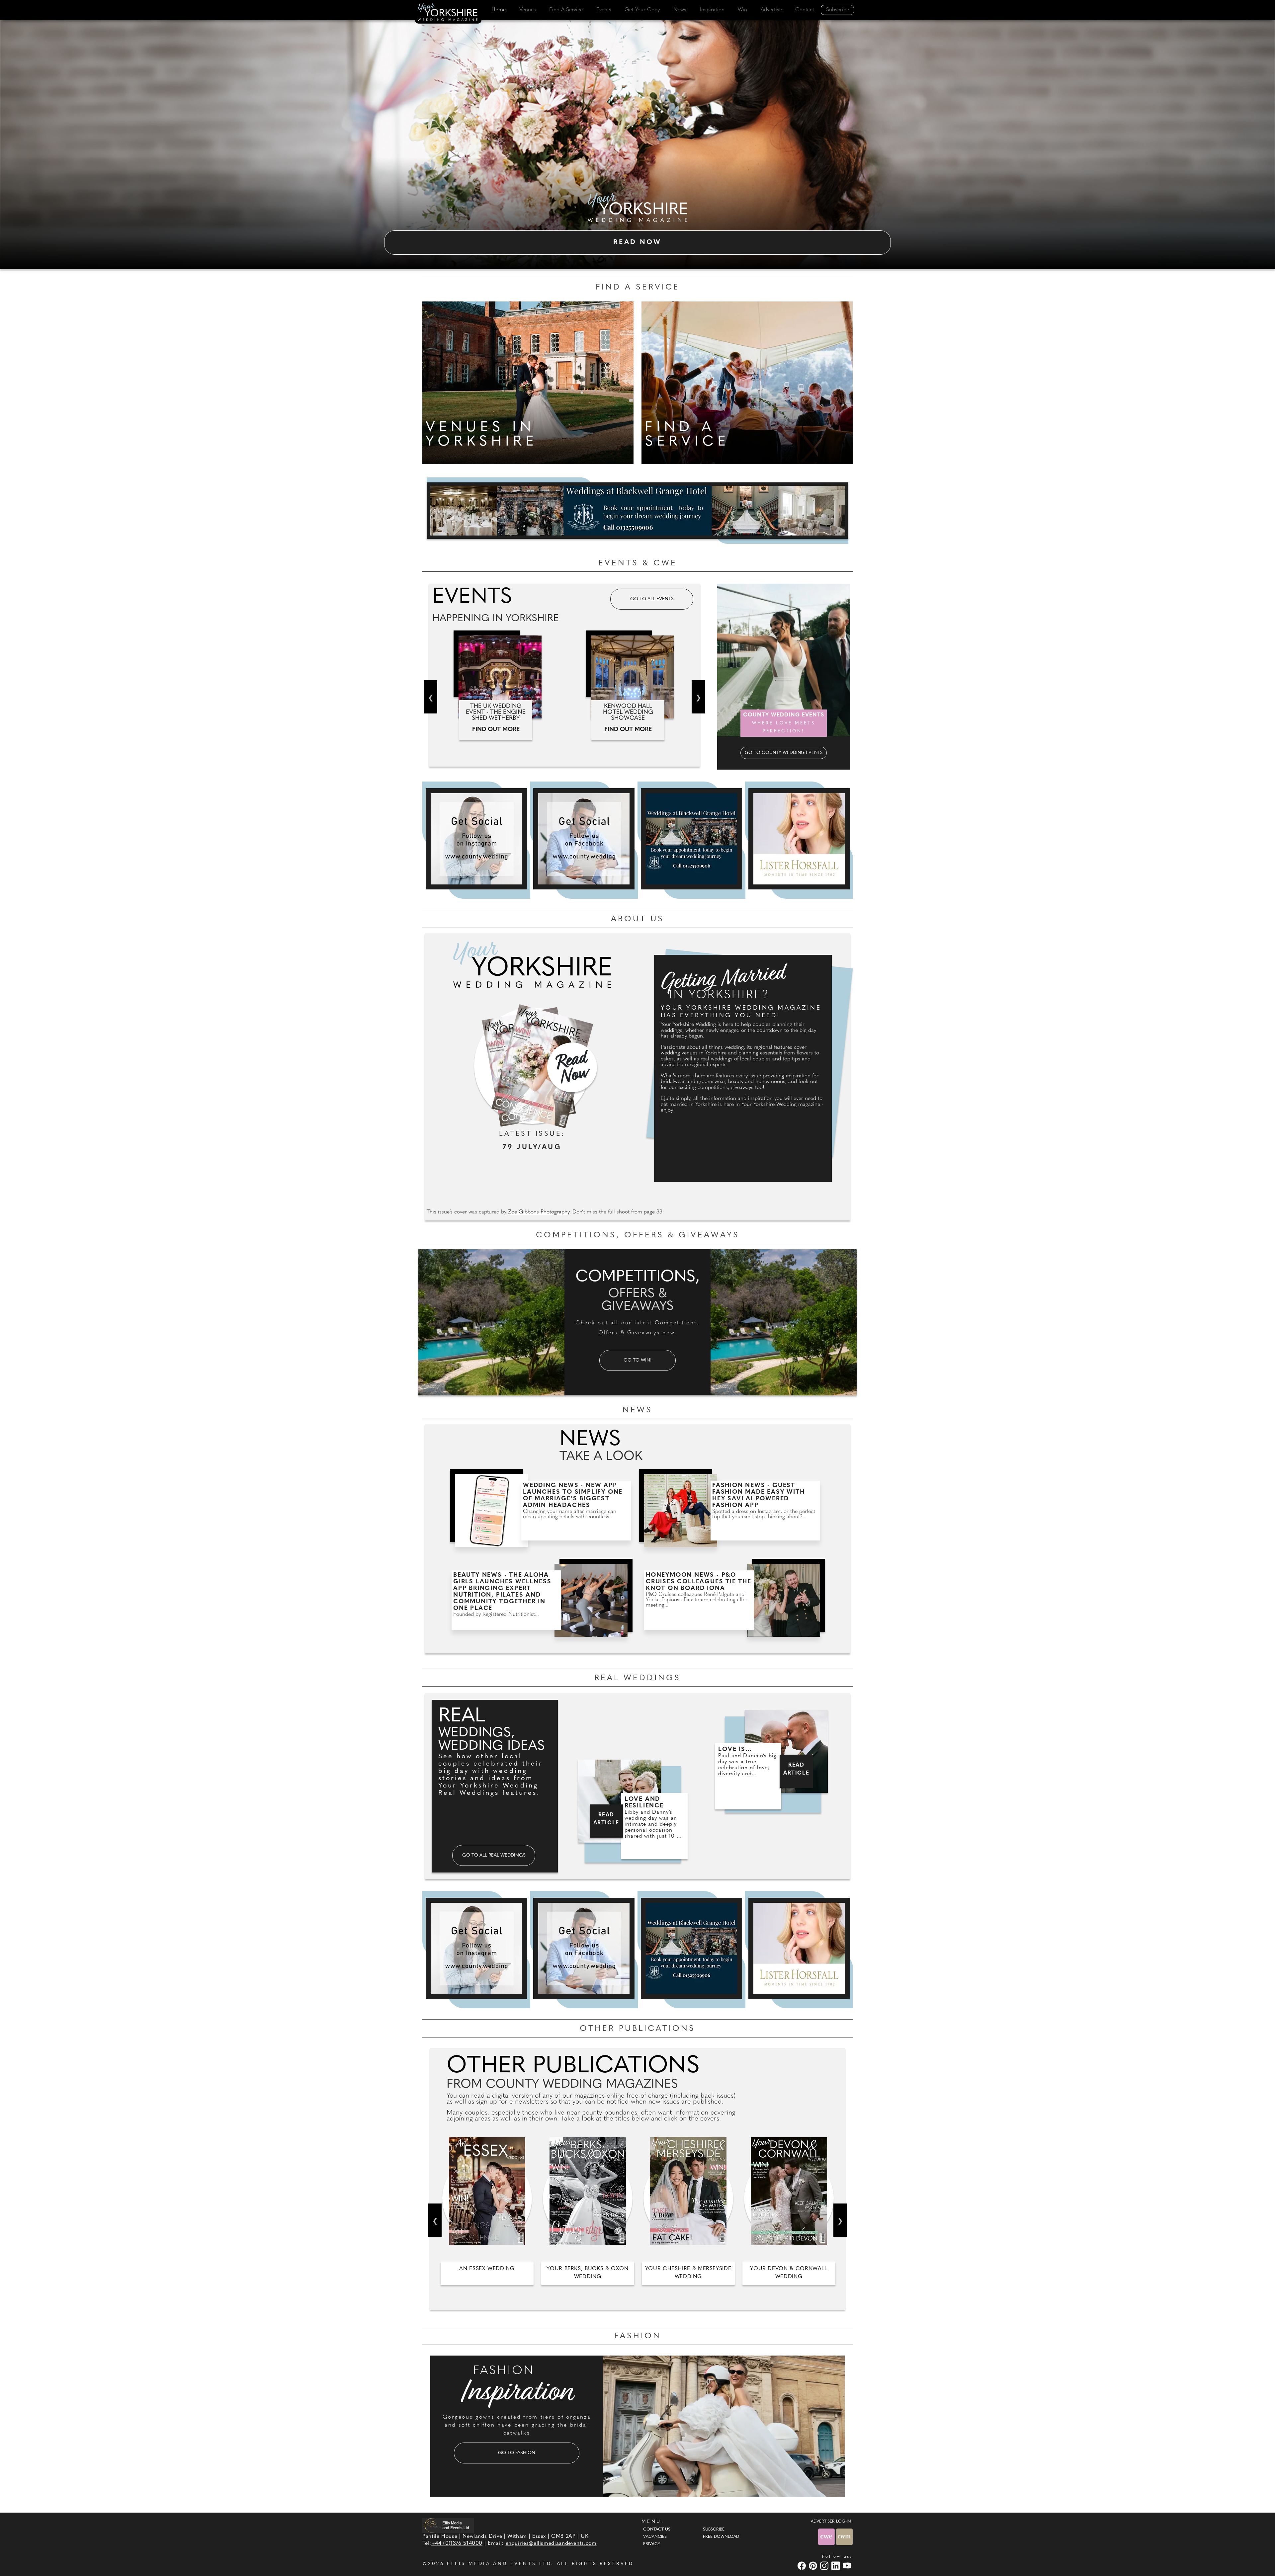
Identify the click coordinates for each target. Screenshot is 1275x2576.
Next (698, 697)
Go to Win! (637, 1360)
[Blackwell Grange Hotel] (637, 510)
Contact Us (657, 2530)
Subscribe (838, 10)
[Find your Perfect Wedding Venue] (528, 381)
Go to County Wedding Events (784, 753)
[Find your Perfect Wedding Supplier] (747, 381)
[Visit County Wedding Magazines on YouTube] (848, 2566)
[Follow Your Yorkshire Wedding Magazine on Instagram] (476, 839)
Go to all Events (652, 599)
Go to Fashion (517, 2453)
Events (604, 10)
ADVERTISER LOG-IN (831, 2522)
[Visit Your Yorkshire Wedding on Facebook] (803, 2566)
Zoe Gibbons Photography (539, 1212)
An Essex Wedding (487, 2269)
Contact (805, 10)
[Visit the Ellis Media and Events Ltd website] (448, 2525)
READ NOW (637, 242)
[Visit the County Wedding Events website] (827, 2537)
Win (742, 10)
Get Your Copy (642, 10)
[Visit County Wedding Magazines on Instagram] (825, 2566)
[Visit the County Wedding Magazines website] (844, 2537)
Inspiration (712, 10)
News (680, 10)
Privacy (652, 2544)
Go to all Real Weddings (494, 1855)
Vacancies (655, 2537)
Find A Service (566, 10)
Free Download (721, 2537)
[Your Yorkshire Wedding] (448, 13)
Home (499, 10)
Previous (431, 697)
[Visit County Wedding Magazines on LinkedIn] (836, 2566)
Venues (528, 10)
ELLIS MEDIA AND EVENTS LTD (499, 2564)
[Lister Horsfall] (799, 839)
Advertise (771, 10)
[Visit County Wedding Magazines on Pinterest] (814, 2566)
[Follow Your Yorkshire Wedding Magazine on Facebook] (584, 839)
